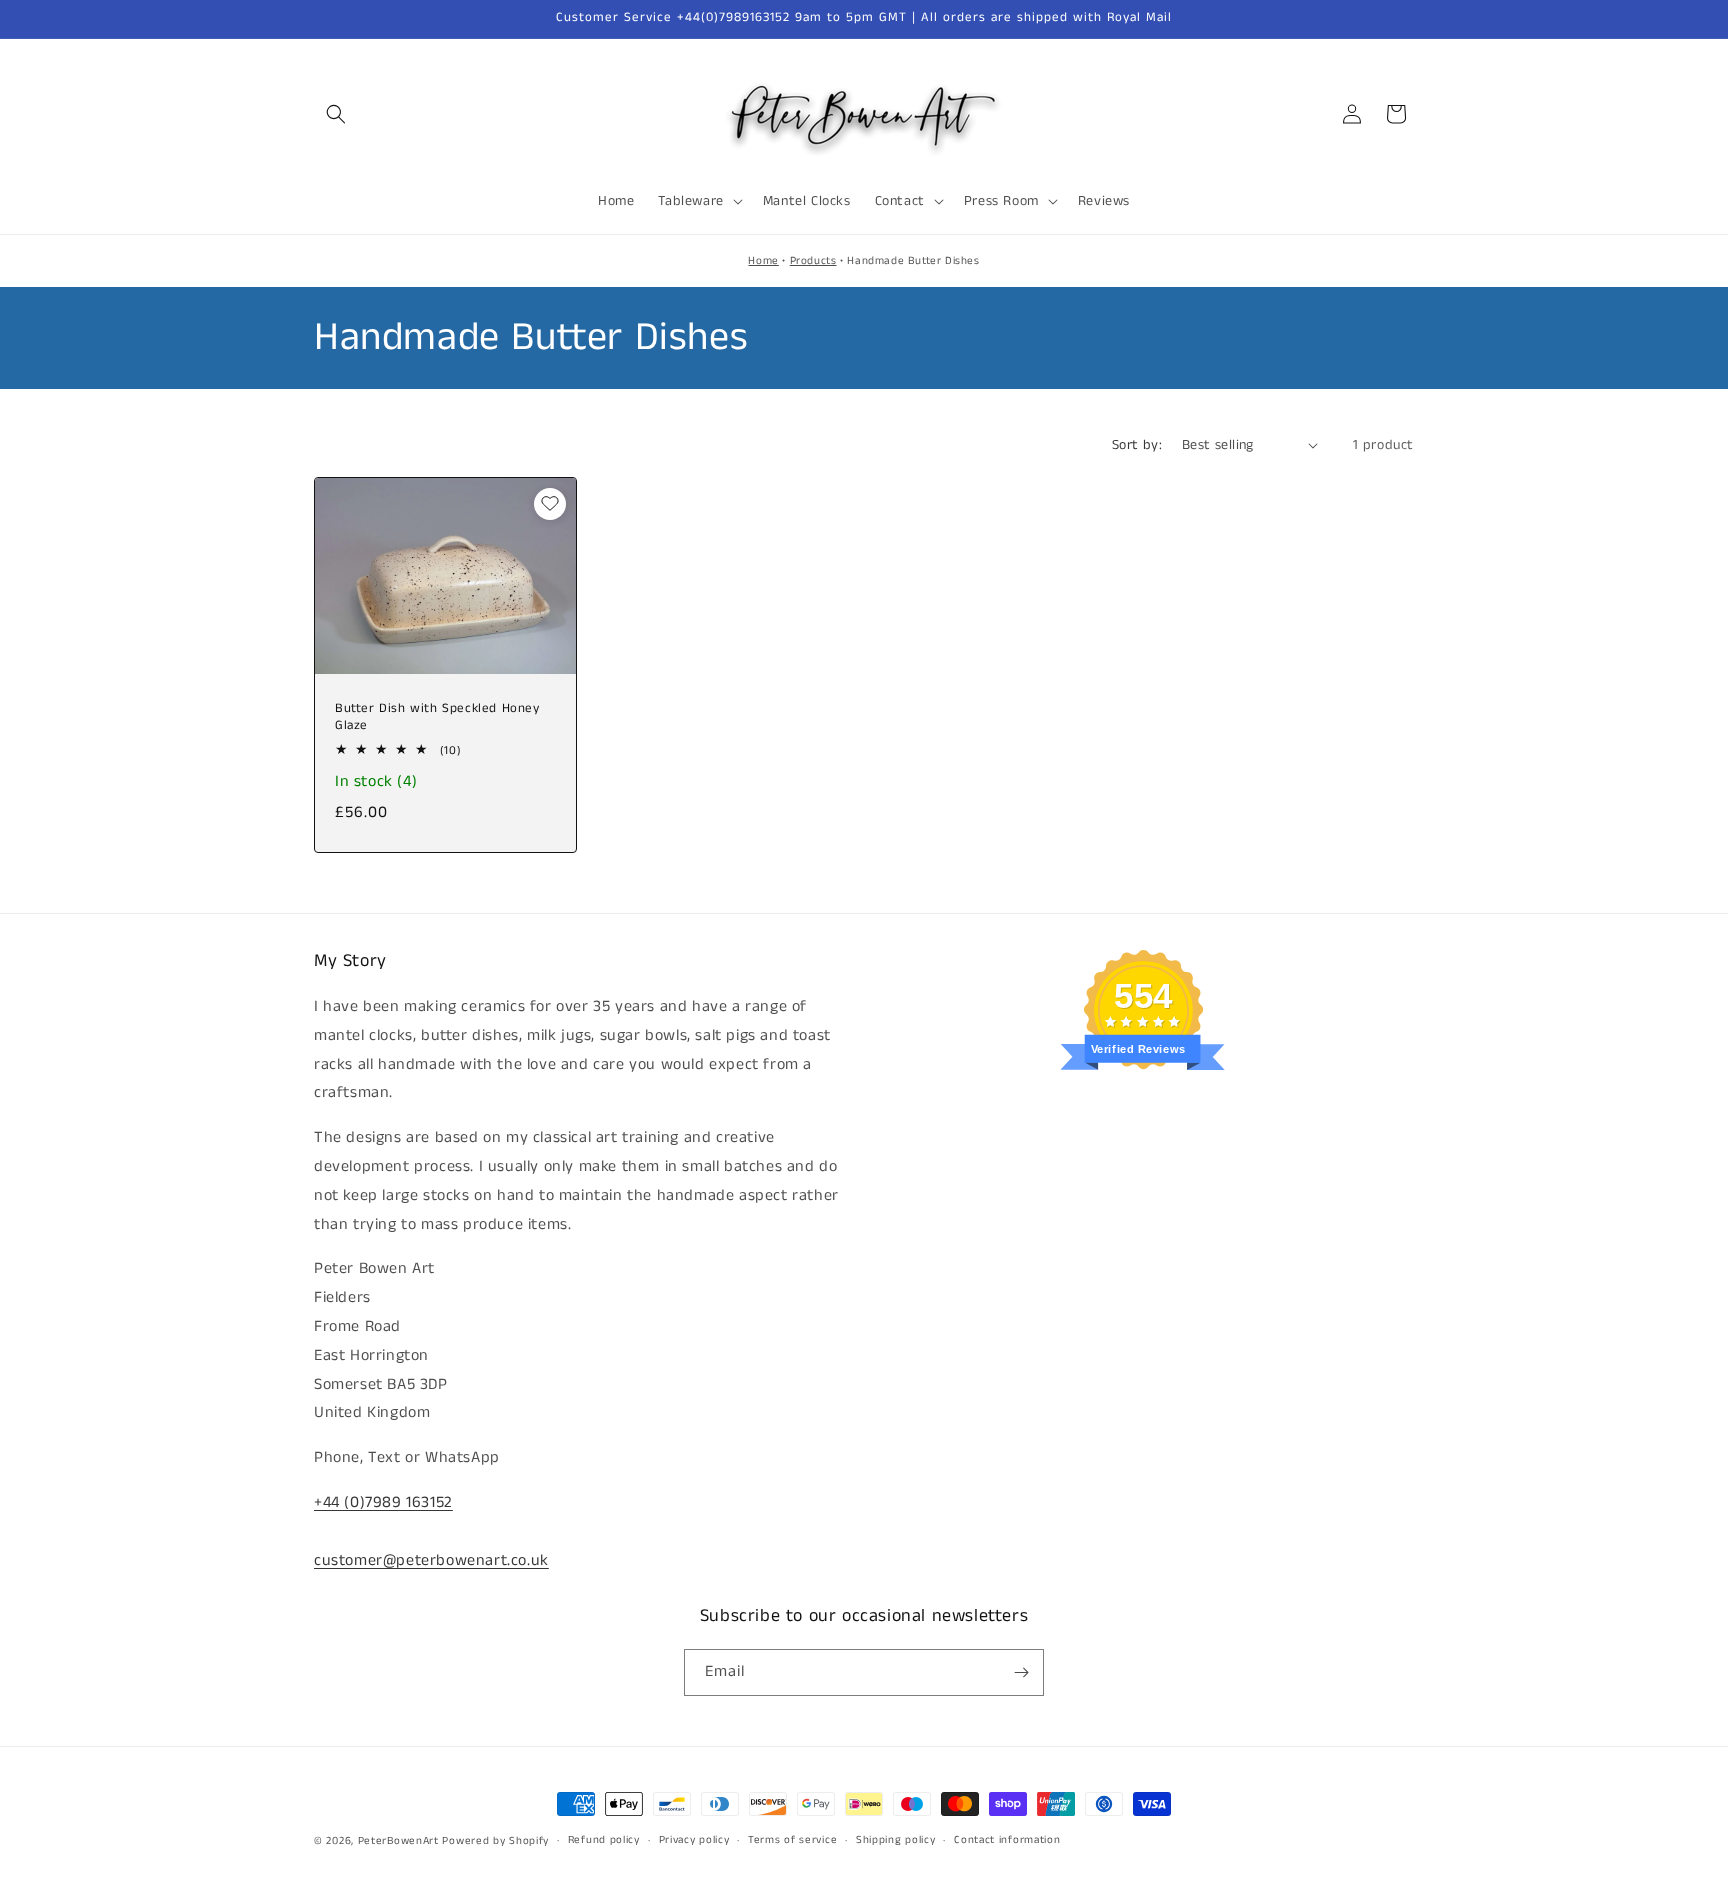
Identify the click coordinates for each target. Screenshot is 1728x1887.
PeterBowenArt (398, 1841)
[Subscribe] (1021, 1672)
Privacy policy (694, 1841)
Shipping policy (896, 1841)
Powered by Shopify (495, 1841)
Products (813, 261)
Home (763, 261)
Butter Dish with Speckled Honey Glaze (437, 718)
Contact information (1007, 1841)
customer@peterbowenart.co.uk (431, 1560)
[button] (336, 114)
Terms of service (792, 1841)
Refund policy (604, 1841)
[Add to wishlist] (550, 504)
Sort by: (1137, 445)
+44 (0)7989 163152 (383, 1502)
